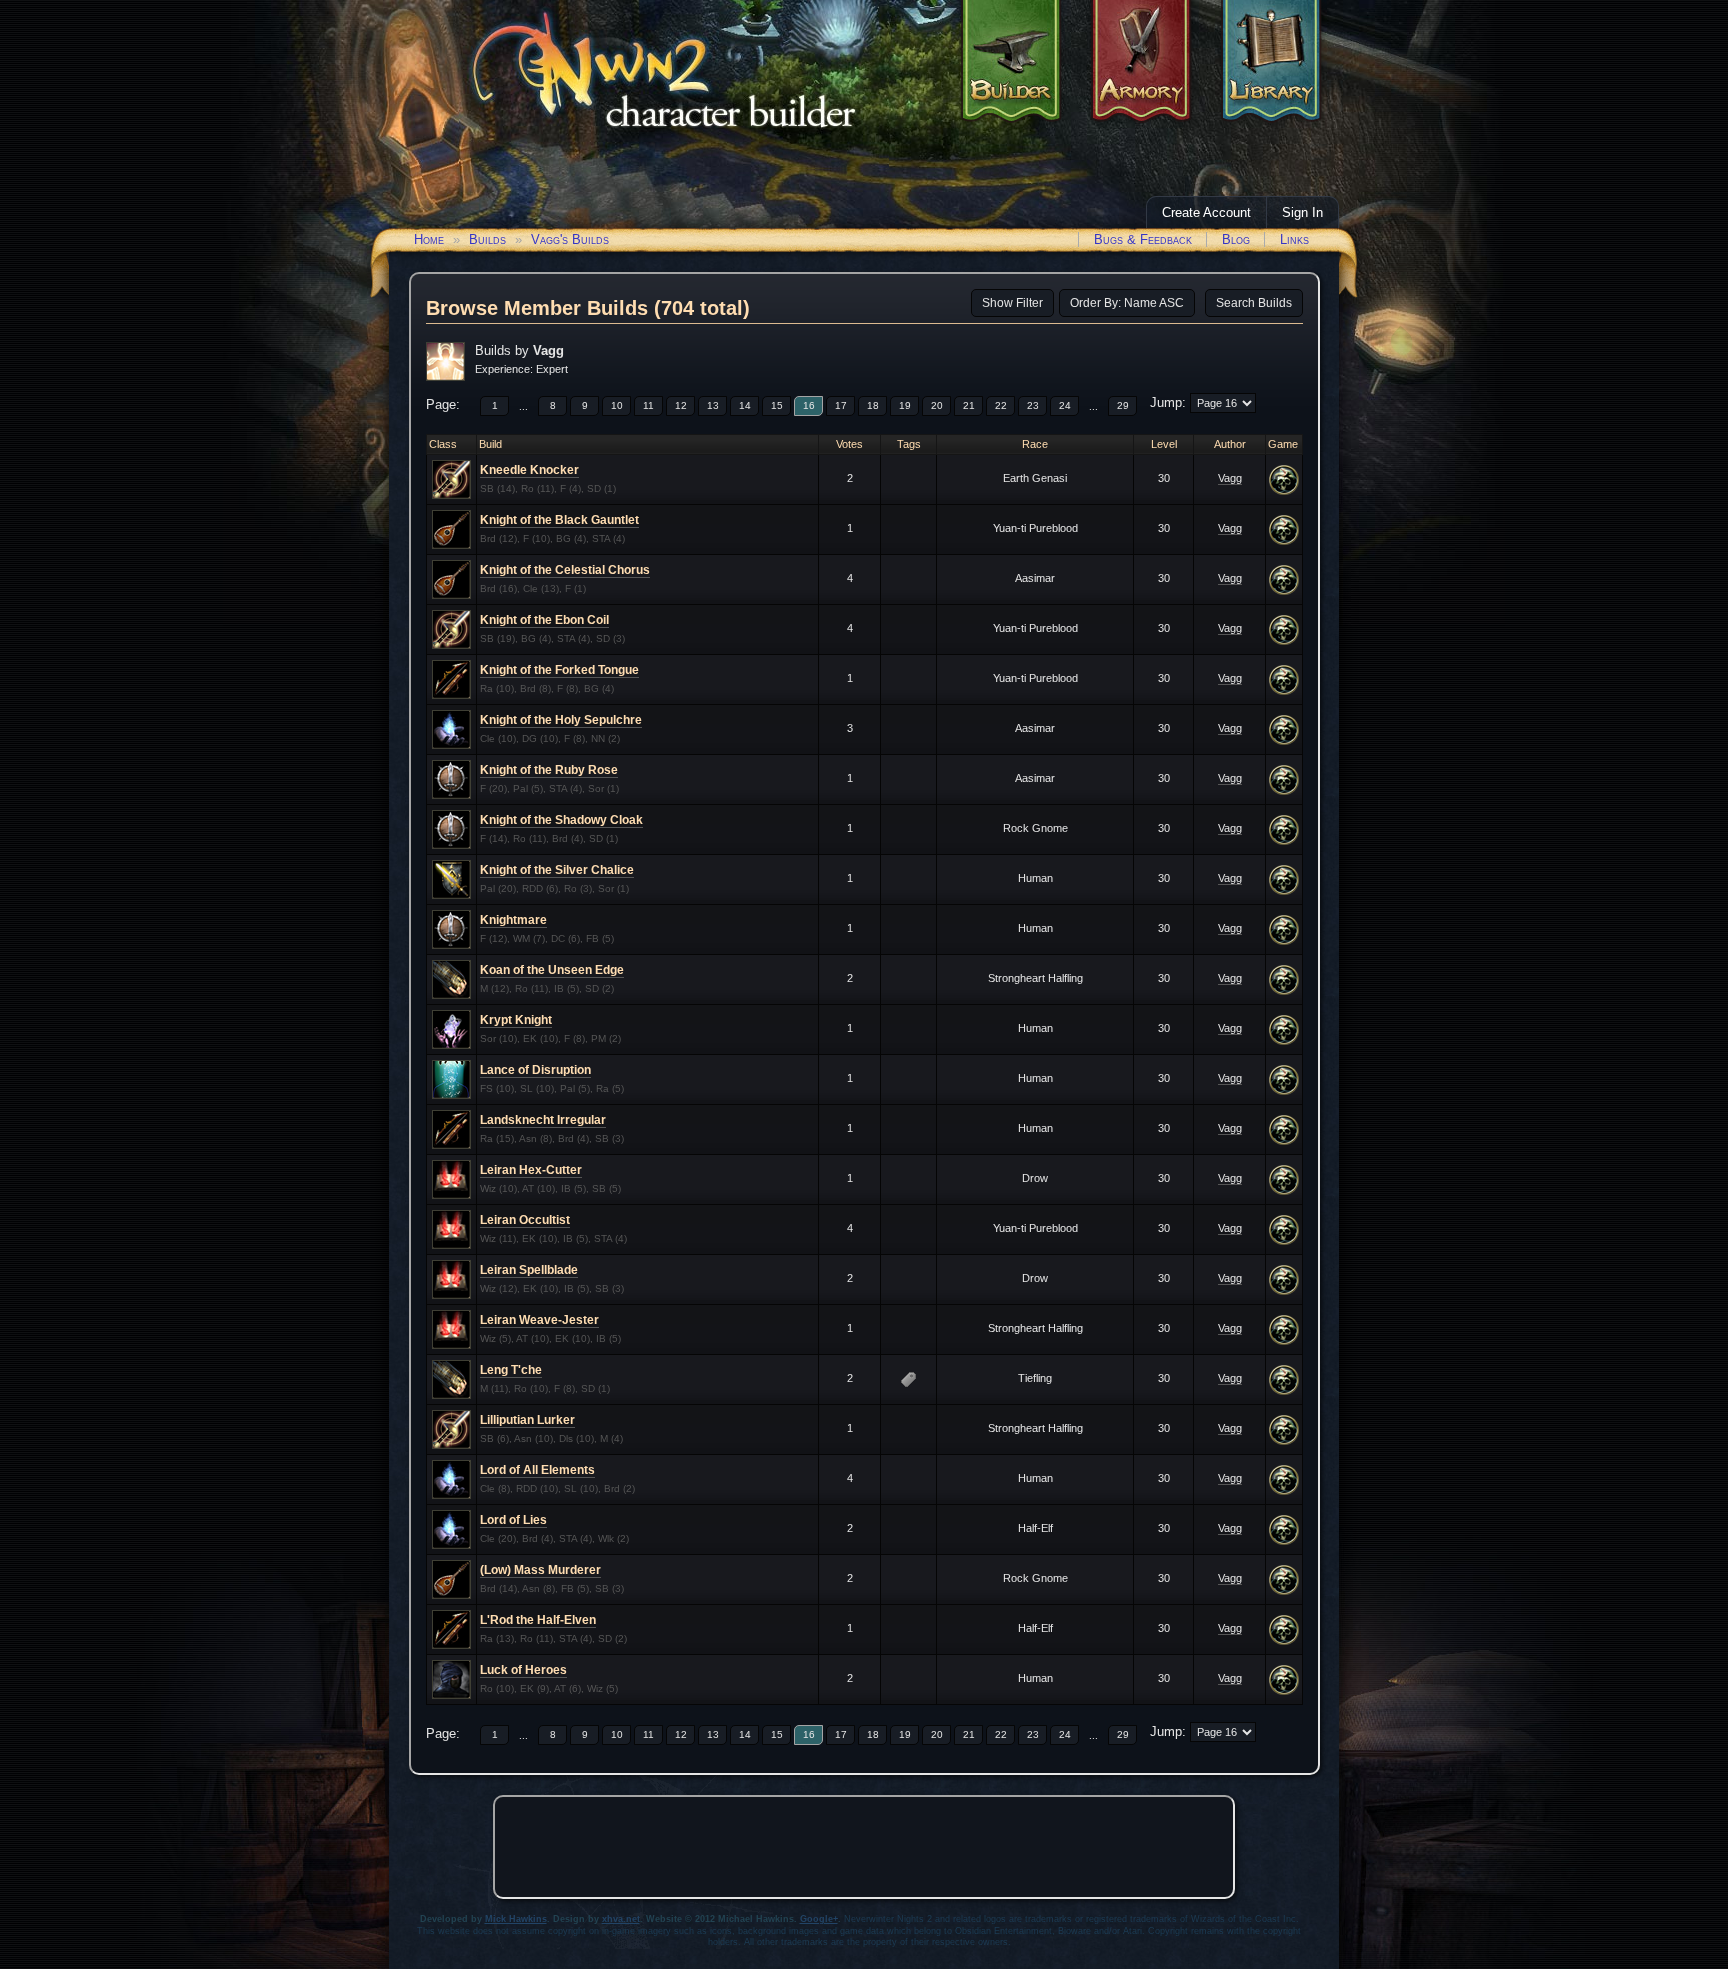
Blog (1236, 239)
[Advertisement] (864, 1847)
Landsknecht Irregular (543, 1120)
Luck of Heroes (523, 1670)
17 (841, 405)
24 (1065, 405)
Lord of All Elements (537, 1470)
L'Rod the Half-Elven (538, 1620)
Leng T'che (511, 1370)
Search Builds (1254, 303)
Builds (487, 239)
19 (905, 405)
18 (873, 405)
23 (1033, 405)
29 (1123, 405)
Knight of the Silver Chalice (557, 870)
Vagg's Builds (570, 239)
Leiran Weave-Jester (539, 1320)
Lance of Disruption (535, 1070)
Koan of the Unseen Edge (552, 970)
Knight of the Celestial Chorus (565, 570)
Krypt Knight (516, 1020)
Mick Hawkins (516, 1919)
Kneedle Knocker (529, 470)
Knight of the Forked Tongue (559, 670)
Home (429, 239)
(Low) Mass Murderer (540, 1570)
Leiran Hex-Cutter (531, 1170)
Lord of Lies (513, 1520)
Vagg (1230, 478)
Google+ (819, 1919)
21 (969, 405)
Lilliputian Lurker (527, 1420)
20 (937, 405)
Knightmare (513, 920)
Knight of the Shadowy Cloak (561, 820)
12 (681, 405)
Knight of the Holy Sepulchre (561, 720)
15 (777, 405)
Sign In (1302, 212)
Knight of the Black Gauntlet (559, 520)
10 (617, 405)
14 (745, 405)
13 (713, 405)
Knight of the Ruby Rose (549, 770)
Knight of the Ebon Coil (544, 620)
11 (648, 405)
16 (809, 405)
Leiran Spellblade (529, 1270)
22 (1001, 405)
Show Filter (1012, 303)
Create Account (1206, 212)
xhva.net (621, 1919)
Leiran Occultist (525, 1220)
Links (1294, 239)
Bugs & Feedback (1143, 239)
